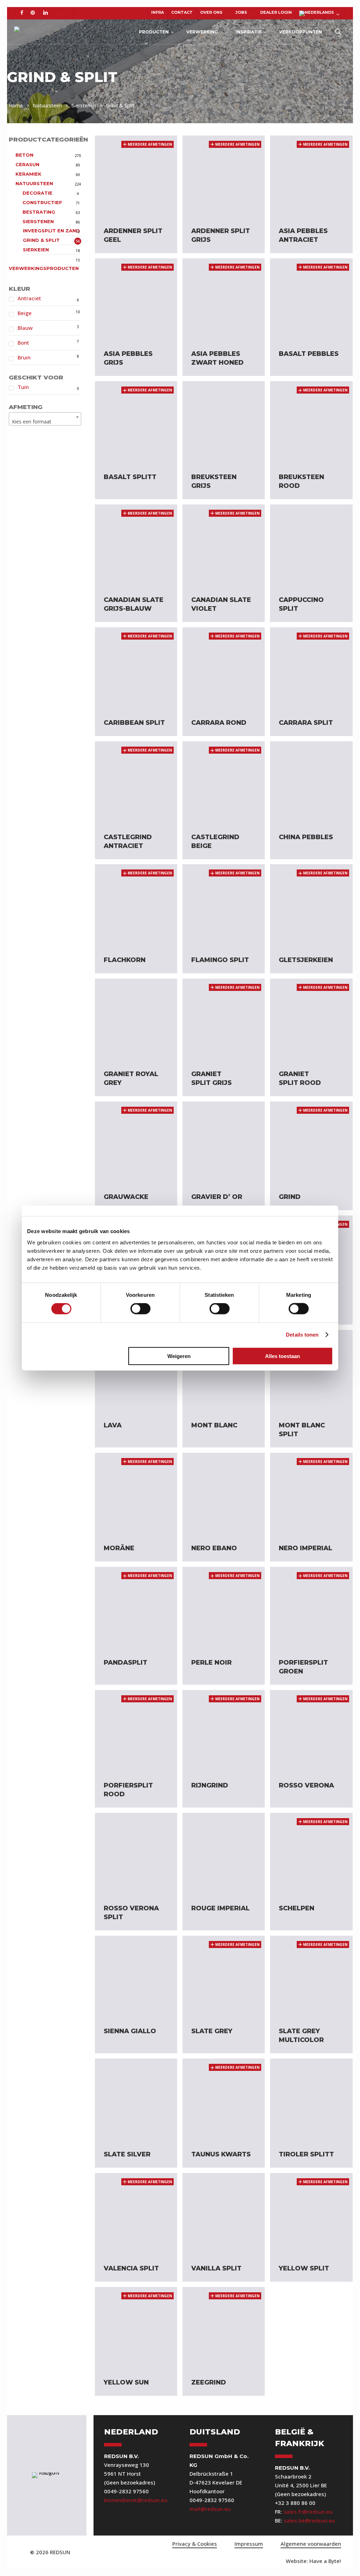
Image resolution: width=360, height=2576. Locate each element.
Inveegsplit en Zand (51, 231)
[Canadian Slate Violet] (224, 546)
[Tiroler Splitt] (311, 2100)
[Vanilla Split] (224, 2214)
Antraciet (29, 298)
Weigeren (179, 1356)
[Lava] (136, 1371)
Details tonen (302, 1335)
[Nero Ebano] (224, 1494)
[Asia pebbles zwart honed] (224, 300)
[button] (313, 2561)
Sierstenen (84, 105)
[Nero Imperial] (311, 1494)
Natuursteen (47, 105)
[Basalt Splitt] (136, 422)
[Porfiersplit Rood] (136, 1731)
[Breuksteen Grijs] (224, 422)
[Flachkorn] (136, 905)
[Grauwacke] (136, 1143)
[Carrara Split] (311, 668)
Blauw (25, 328)
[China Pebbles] (311, 783)
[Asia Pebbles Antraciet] (311, 177)
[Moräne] (136, 1494)
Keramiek (28, 174)
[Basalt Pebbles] (311, 300)
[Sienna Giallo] (136, 1977)
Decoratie (37, 193)
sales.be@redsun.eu (309, 2520)
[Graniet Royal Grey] (136, 1020)
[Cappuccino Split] (311, 546)
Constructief (42, 202)
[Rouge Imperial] (224, 1854)
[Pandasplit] (136, 1608)
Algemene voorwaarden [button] (311, 2544)
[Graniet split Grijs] (224, 1020)
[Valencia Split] (136, 2214)
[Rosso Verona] (311, 1731)
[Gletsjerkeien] (311, 905)
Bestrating (39, 212)
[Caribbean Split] (136, 668)
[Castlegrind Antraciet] (136, 783)
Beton (24, 155)
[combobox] (45, 419)
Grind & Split (41, 240)
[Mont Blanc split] (311, 1371)
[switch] (140, 1309)
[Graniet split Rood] (311, 1020)
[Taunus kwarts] (224, 2100)
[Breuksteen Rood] (311, 422)
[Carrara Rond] (224, 668)
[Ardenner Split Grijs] (224, 177)
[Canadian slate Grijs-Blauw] (136, 546)
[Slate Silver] (136, 2100)
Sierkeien (36, 250)
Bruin (24, 357)
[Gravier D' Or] (224, 1143)
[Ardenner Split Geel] (136, 177)
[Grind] (311, 1143)
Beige (25, 313)
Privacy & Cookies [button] (195, 2544)
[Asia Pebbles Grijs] (136, 300)
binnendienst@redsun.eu (136, 2500)
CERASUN (27, 164)
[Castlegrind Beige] (224, 783)
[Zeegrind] (224, 2328)
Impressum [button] (249, 2544)
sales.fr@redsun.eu (308, 2512)
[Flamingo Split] (224, 905)
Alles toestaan (282, 1356)
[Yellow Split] (311, 2214)
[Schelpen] (311, 1854)
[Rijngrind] (224, 1731)
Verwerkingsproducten (44, 268)
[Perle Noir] (224, 1608)
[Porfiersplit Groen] (311, 1608)
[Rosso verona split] (136, 1854)
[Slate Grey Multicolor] (311, 1977)
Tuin (23, 387)
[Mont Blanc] (224, 1371)
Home (16, 105)
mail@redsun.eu (210, 2509)
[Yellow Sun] (136, 2328)
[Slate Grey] (224, 1977)
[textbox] (45, 422)
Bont (23, 343)
